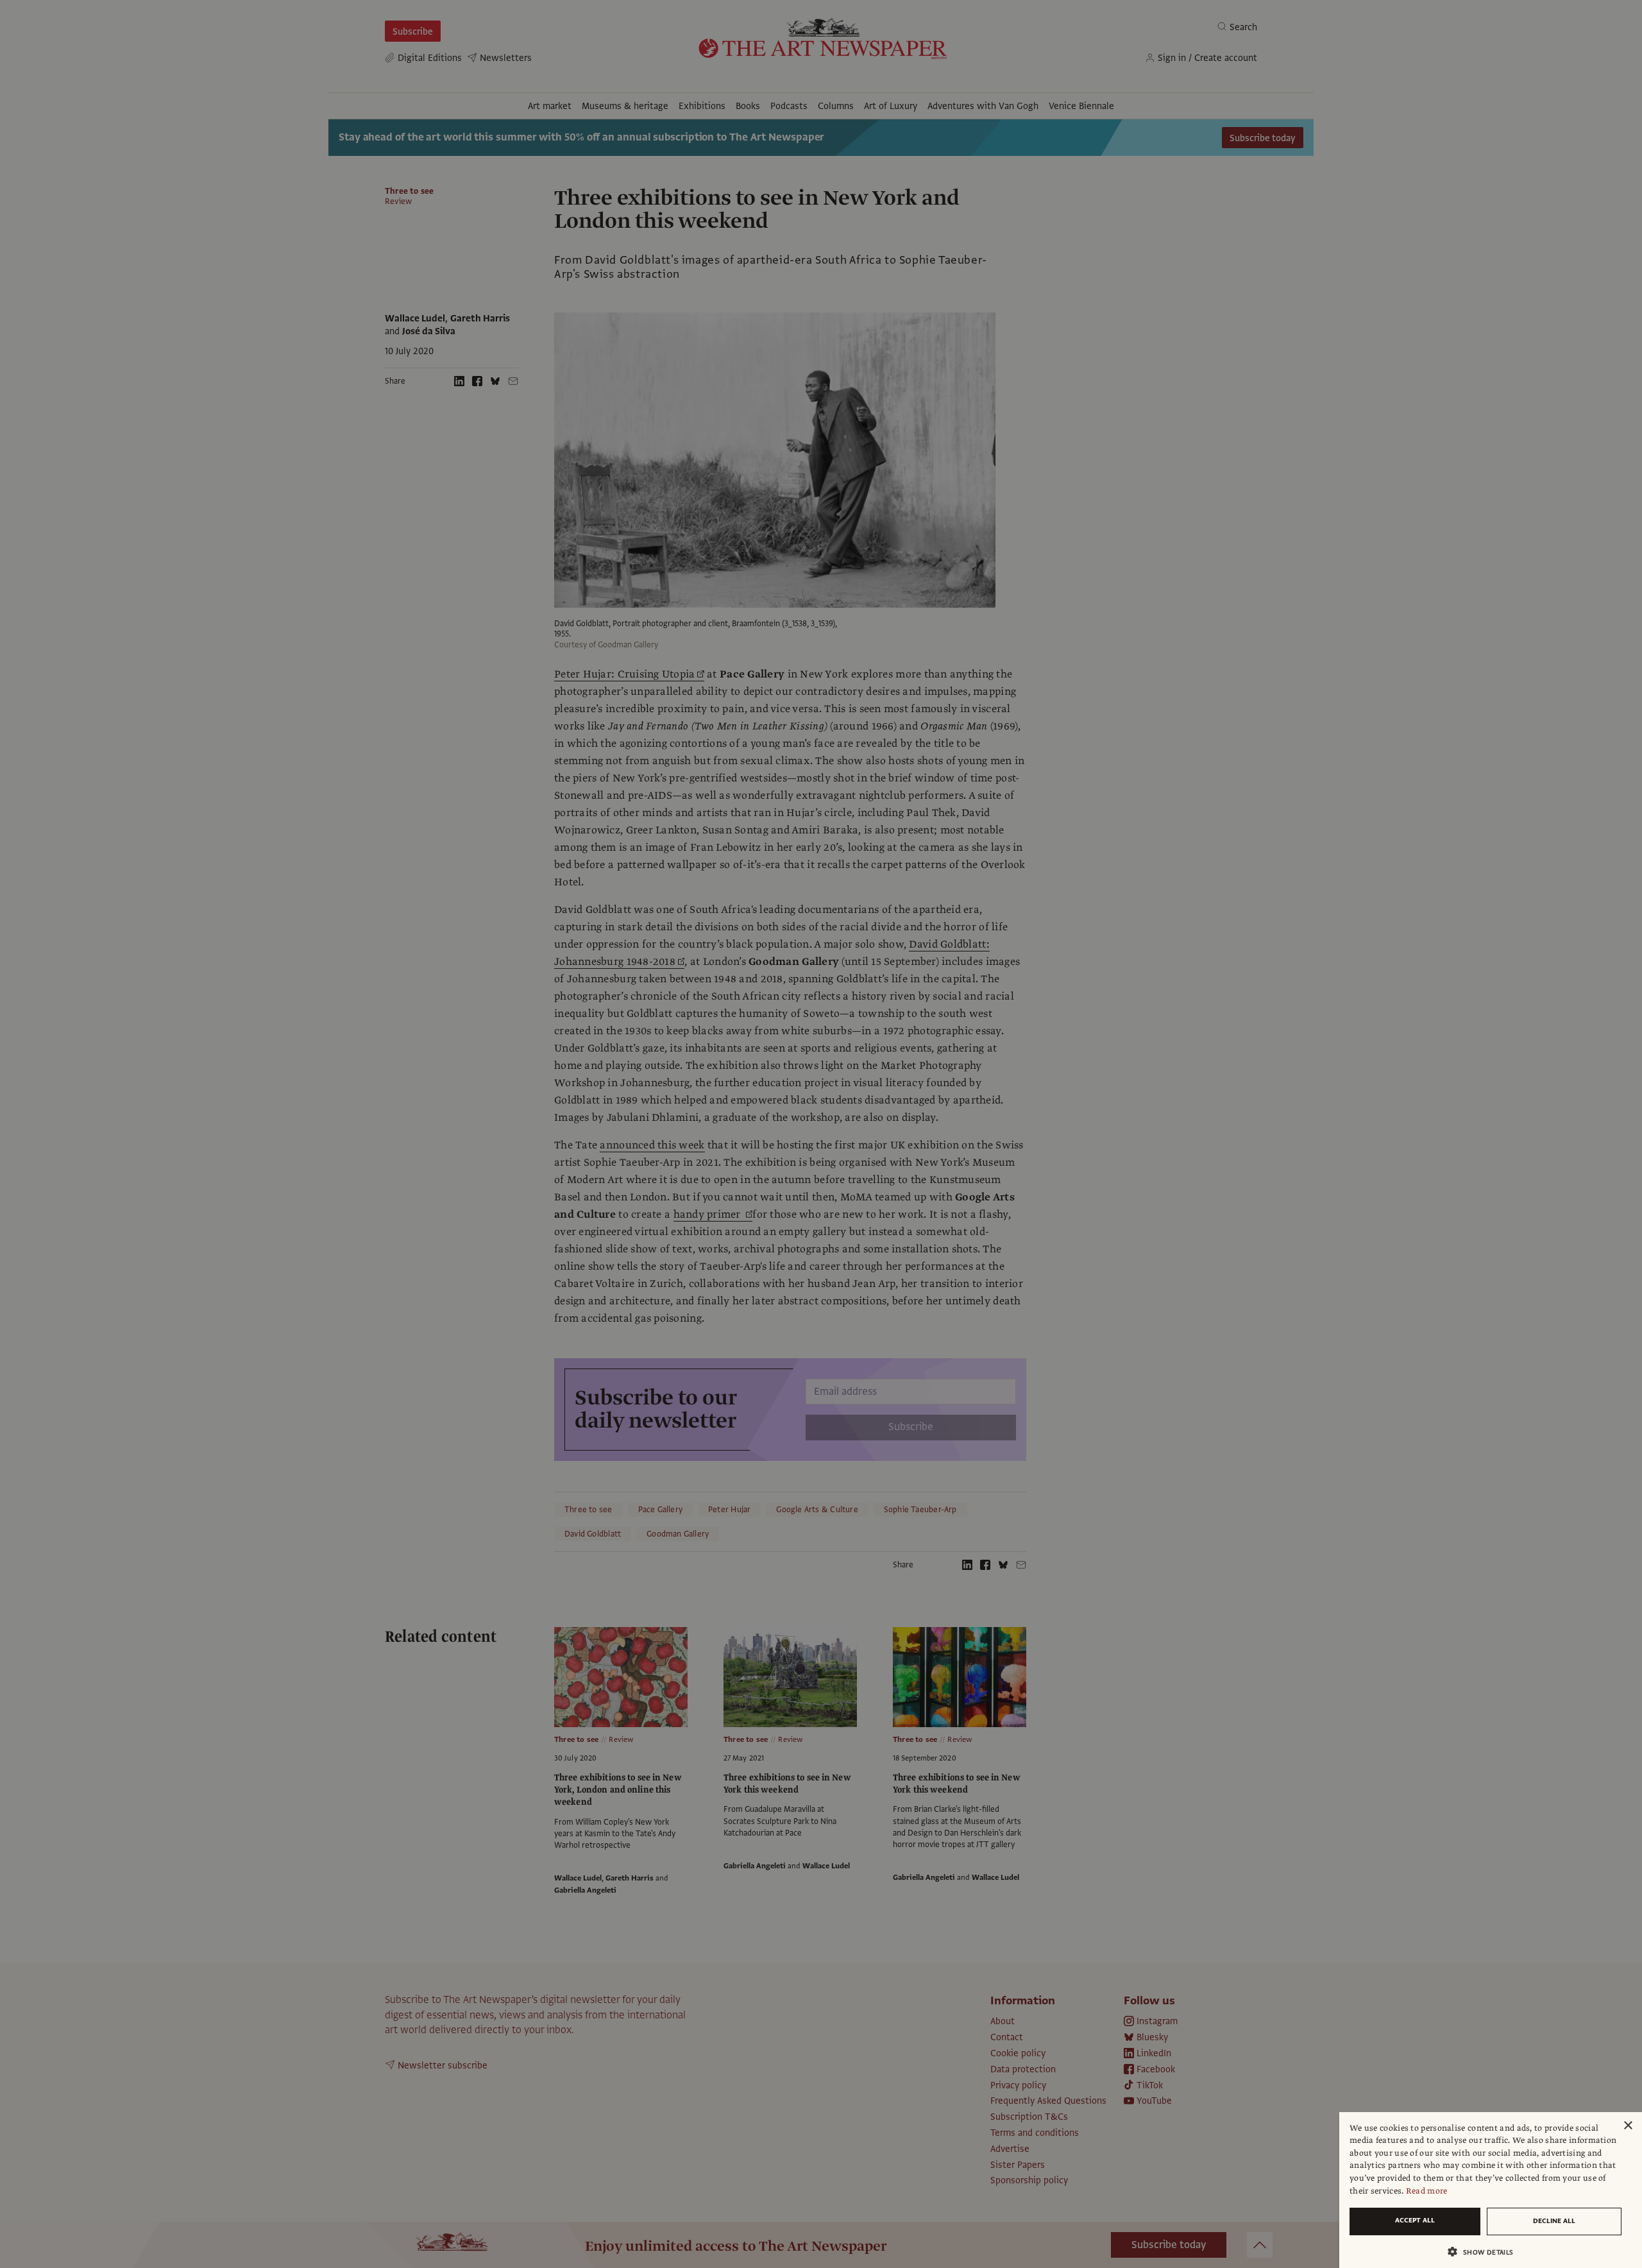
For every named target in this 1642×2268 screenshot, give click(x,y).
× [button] (1628, 2126)
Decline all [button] (1554, 2221)
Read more (1427, 2191)
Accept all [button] (1415, 2220)
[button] (1485, 2252)
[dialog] (1491, 2190)
